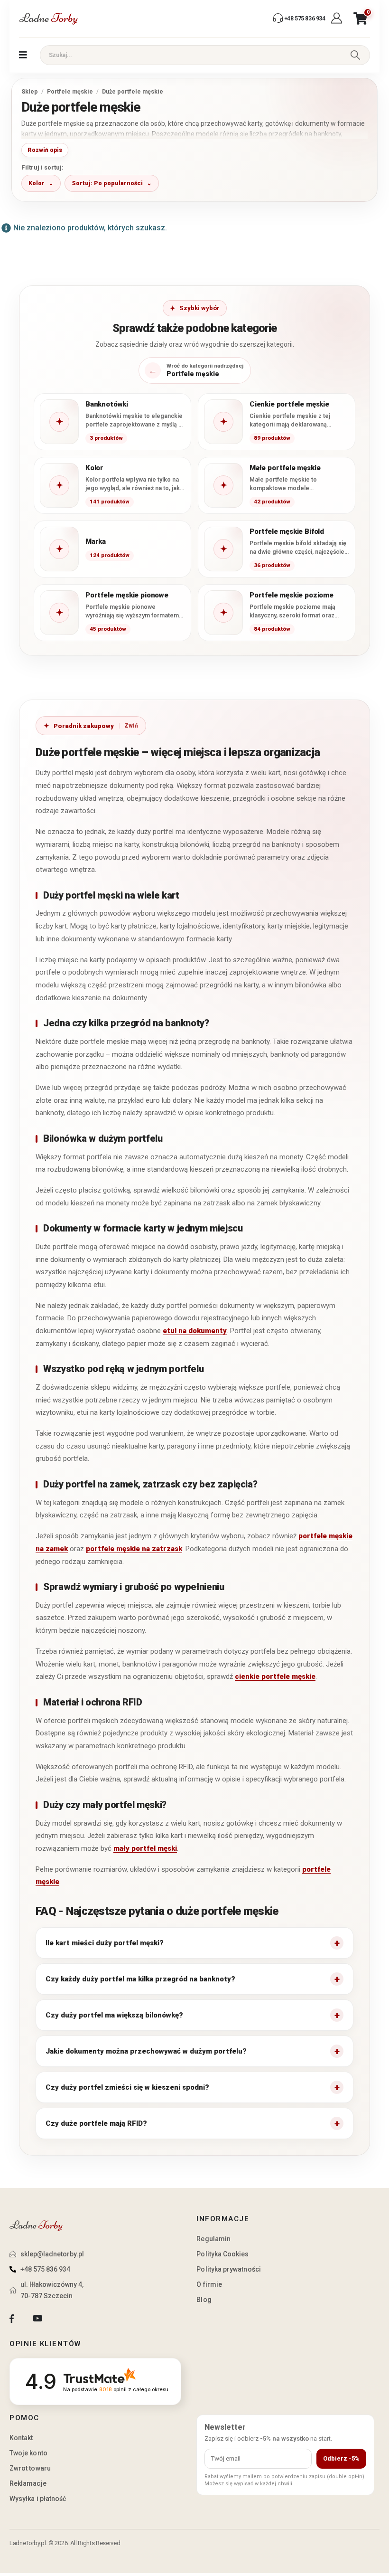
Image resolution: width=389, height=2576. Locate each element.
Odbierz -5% (341, 2458)
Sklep (30, 91)
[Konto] (338, 19)
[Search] (355, 55)
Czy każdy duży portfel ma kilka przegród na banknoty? (140, 1979)
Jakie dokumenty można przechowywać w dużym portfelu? (146, 2051)
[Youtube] (37, 2319)
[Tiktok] (63, 2319)
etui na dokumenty (195, 1331)
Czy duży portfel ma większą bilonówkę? (114, 2015)
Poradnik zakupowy (84, 726)
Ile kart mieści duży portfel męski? (105, 1943)
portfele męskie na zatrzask (134, 1549)
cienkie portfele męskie (275, 1676)
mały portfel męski (145, 1848)
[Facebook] (12, 2319)
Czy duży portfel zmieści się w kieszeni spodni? (127, 2087)
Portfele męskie (70, 91)
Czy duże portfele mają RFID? (96, 2123)
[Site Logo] (48, 19)
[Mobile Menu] (23, 55)
